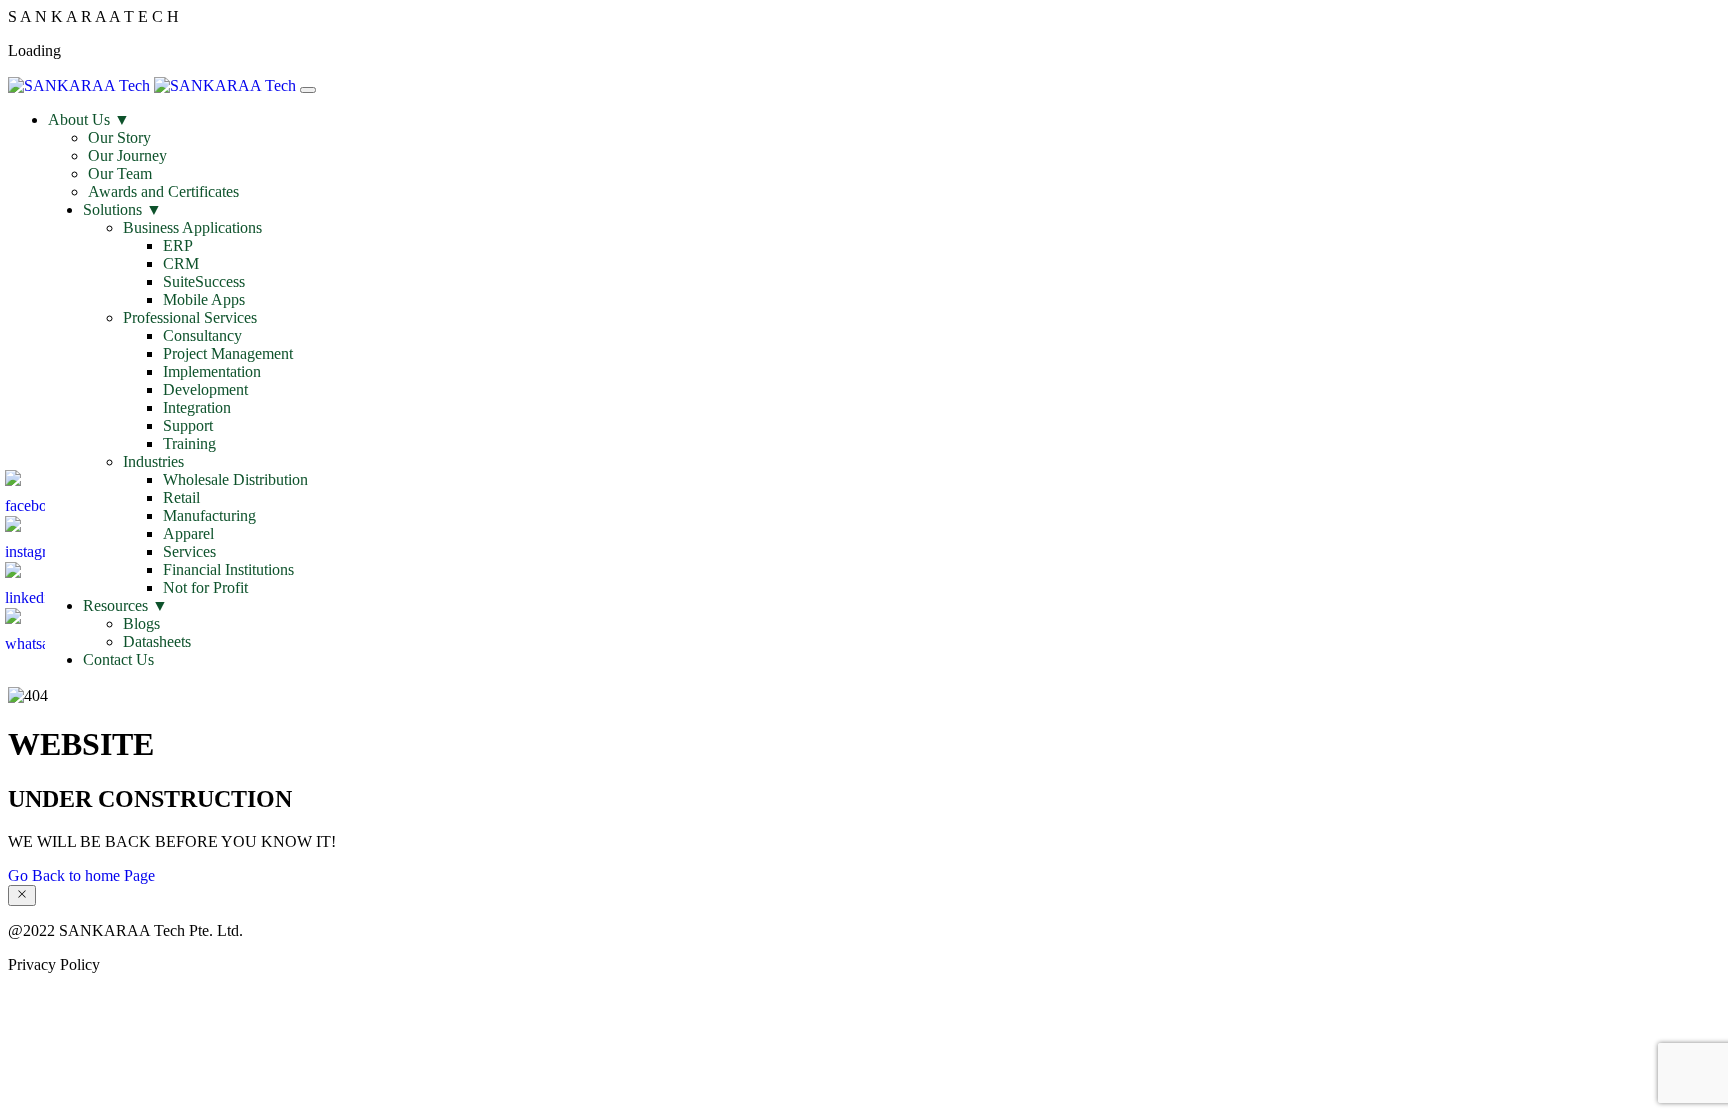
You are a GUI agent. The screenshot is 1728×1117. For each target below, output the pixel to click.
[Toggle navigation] (308, 90)
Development (205, 389)
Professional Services (190, 317)
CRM (181, 263)
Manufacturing (209, 515)
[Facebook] (25, 490)
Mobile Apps (204, 299)
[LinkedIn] (25, 582)
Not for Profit (205, 587)
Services (189, 551)
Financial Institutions (228, 569)
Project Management (228, 353)
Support (188, 425)
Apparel (188, 533)
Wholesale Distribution (235, 479)
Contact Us (118, 659)
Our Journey (127, 155)
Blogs (141, 623)
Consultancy (202, 335)
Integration (197, 407)
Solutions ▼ (122, 209)
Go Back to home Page (81, 875)
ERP (178, 245)
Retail (181, 497)
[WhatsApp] (25, 628)
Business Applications (192, 227)
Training (189, 443)
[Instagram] (25, 536)
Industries (153, 461)
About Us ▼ (89, 119)
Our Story (119, 137)
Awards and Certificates (163, 191)
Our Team (120, 173)
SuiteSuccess (204, 281)
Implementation (212, 371)
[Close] (22, 895)
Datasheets (157, 641)
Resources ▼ (125, 605)
